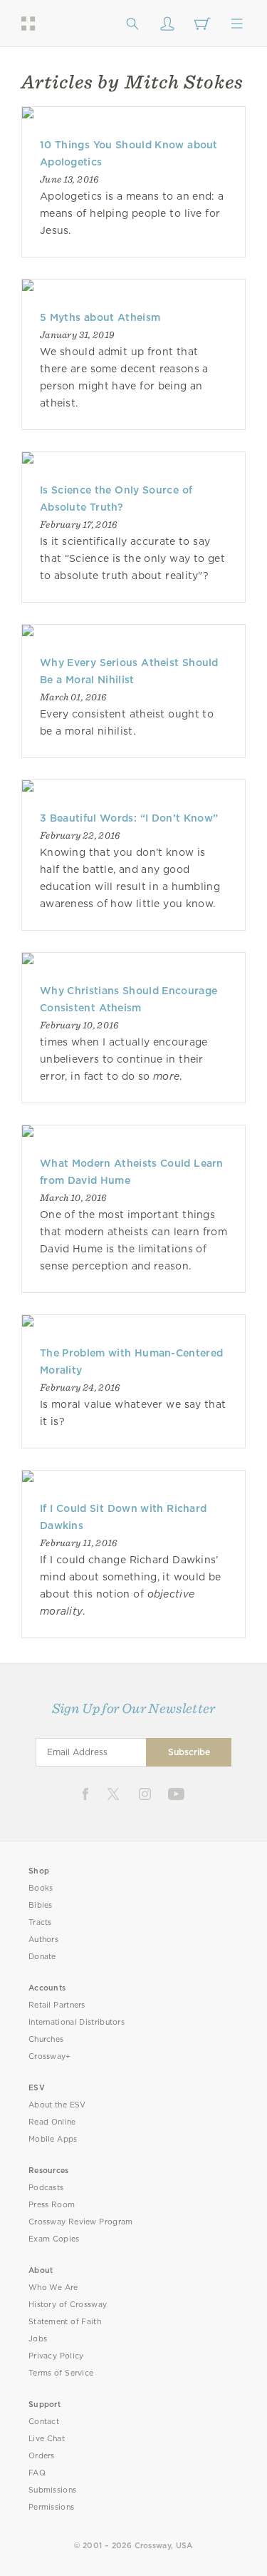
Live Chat (47, 2439)
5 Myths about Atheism (100, 317)
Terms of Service (61, 2373)
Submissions (52, 2490)
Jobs (38, 2339)
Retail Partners (57, 2005)
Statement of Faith (65, 2322)
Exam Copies (54, 2239)
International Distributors (77, 2022)
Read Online (52, 2122)
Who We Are (53, 2288)
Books (41, 1888)
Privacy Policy (56, 2356)
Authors (43, 1939)
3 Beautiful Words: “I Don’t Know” (129, 818)
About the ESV (57, 2105)
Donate (42, 1957)
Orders (42, 2456)
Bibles (41, 1905)
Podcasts (46, 2188)
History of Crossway (68, 2305)
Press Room (52, 2205)
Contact (44, 2422)
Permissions (51, 2507)
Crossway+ (50, 2056)
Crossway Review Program (81, 2222)
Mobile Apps (53, 2139)
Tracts (40, 1922)
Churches (46, 2039)
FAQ (37, 2473)
